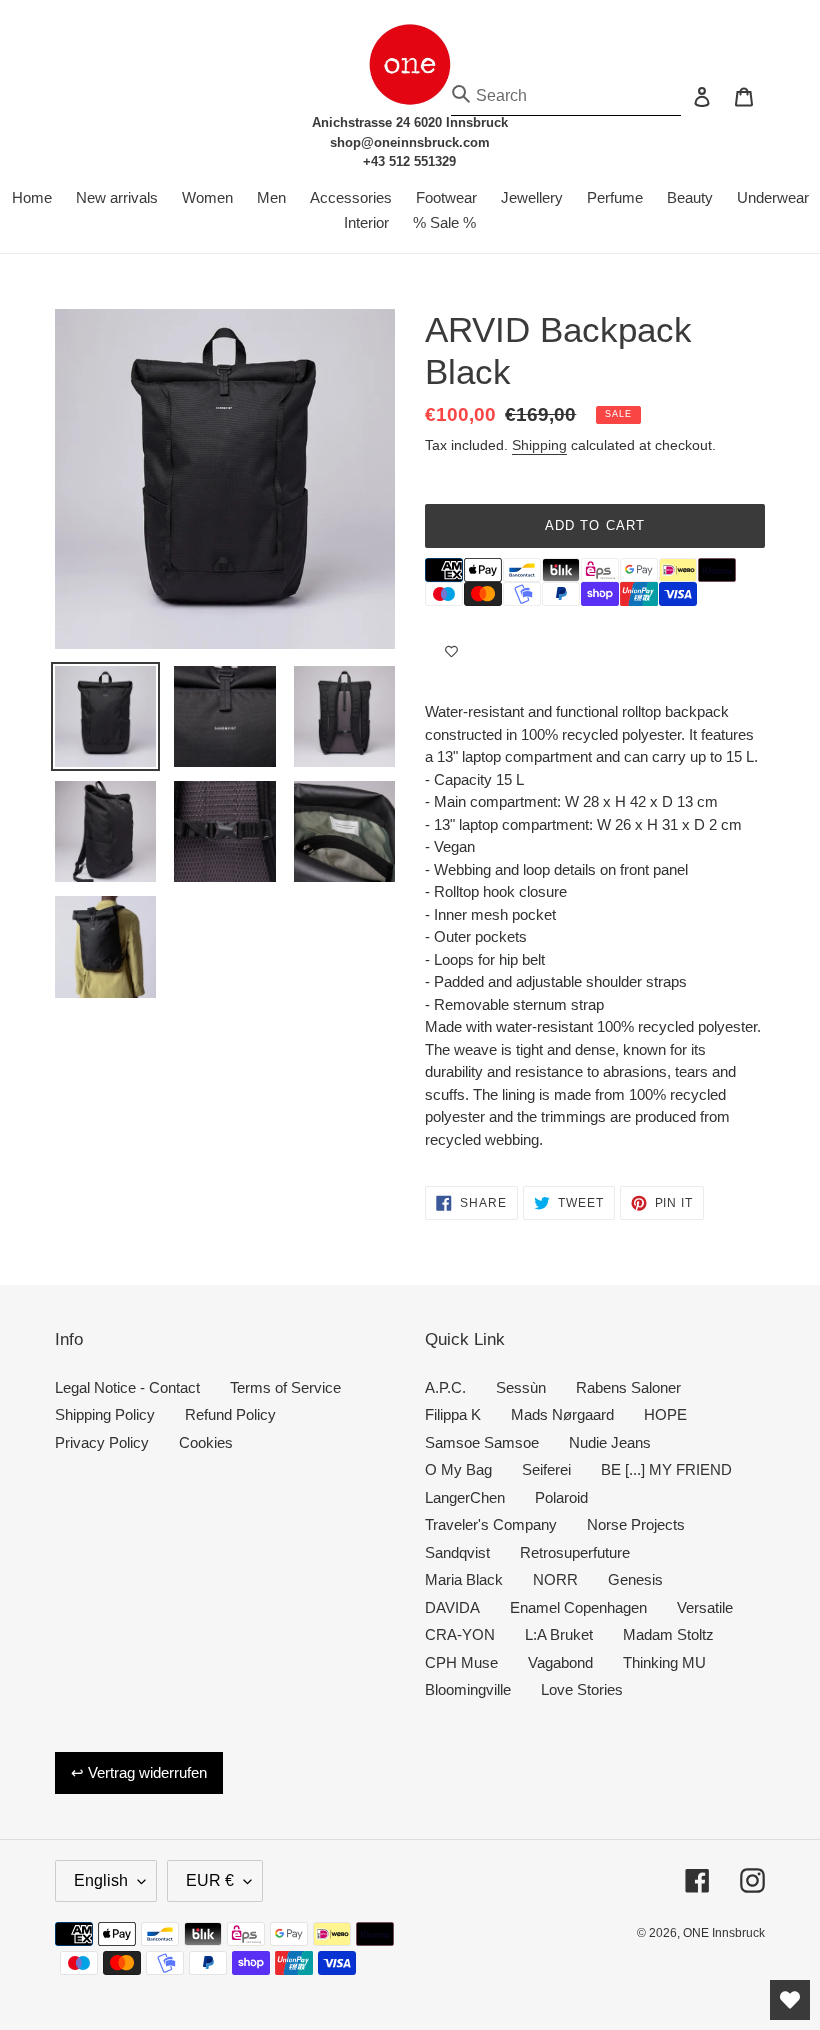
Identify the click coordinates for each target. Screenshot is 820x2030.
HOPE (665, 1414)
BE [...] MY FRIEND (666, 1469)
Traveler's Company (491, 1524)
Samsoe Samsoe (482, 1442)
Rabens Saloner (628, 1387)
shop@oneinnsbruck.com (410, 142)
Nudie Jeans (610, 1442)
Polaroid (561, 1497)
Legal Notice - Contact (127, 1387)
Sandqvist (457, 1552)
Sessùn (521, 1387)
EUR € (210, 1880)
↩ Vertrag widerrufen (139, 1772)
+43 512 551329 (409, 161)
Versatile (705, 1607)
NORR (555, 1579)
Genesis (635, 1579)
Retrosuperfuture (575, 1552)
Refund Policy (230, 1414)
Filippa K (453, 1414)
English (101, 1880)
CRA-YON (460, 1634)
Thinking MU (664, 1662)
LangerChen (465, 1497)
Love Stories (582, 1689)
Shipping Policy (105, 1414)
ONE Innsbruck (724, 1933)
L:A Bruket (559, 1634)
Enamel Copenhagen (578, 1607)
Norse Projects (636, 1524)
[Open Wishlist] (790, 2000)
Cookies (206, 1442)
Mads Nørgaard (562, 1414)
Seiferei (546, 1469)
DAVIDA (452, 1607)
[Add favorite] (451, 651)
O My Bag (458, 1469)
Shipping (539, 445)
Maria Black (464, 1579)
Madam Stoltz (668, 1634)
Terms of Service (285, 1387)
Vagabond (560, 1662)
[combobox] (566, 96)
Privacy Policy (102, 1442)
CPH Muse (461, 1662)
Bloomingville (468, 1689)
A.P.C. (445, 1387)
